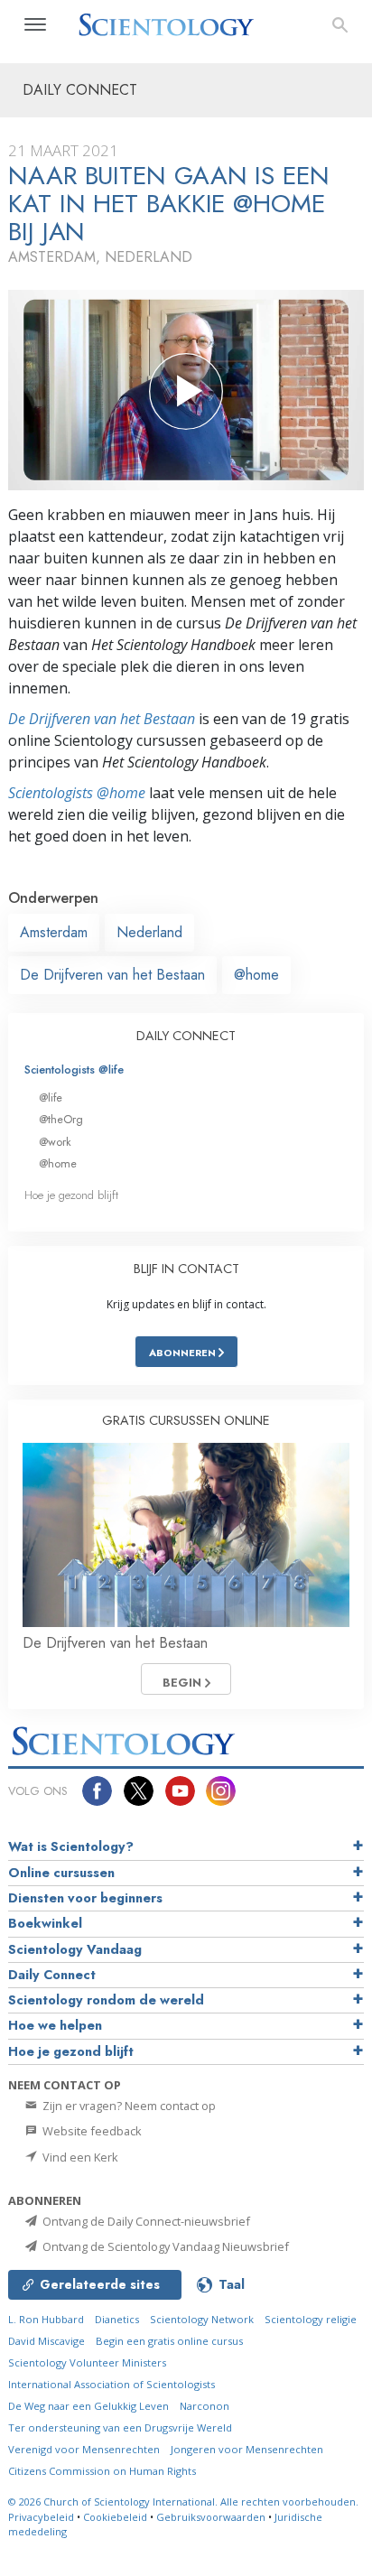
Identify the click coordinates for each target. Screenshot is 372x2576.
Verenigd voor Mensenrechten (84, 2449)
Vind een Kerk (79, 2157)
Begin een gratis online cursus (169, 2341)
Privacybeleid (41, 2517)
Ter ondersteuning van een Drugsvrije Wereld (120, 2427)
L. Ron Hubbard (46, 2319)
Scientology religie (311, 2319)
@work (55, 1142)
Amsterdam (54, 932)
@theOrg (61, 1119)
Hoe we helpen (55, 2025)
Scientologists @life (74, 1069)
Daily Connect (52, 1975)
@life (51, 1097)
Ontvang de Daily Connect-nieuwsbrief (145, 2221)
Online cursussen (61, 1873)
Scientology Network (202, 2319)
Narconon (205, 2406)
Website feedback (91, 2131)
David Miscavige (46, 2341)
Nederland (149, 932)
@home (256, 975)
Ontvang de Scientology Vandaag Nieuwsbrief (164, 2246)
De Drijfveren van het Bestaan (102, 719)
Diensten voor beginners (85, 1898)
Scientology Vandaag (75, 1949)
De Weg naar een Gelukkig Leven (88, 2406)
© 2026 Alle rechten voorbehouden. (183, 2502)
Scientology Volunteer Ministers (87, 2362)
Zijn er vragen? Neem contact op (128, 2106)
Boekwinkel (45, 1923)
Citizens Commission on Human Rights (102, 2471)
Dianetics (117, 2319)
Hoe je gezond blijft (71, 1195)
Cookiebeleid (115, 2517)
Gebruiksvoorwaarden (211, 2517)
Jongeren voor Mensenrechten (247, 2449)
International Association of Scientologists (112, 2384)
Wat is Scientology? (71, 1846)
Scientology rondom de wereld (106, 2000)
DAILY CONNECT (186, 1036)
